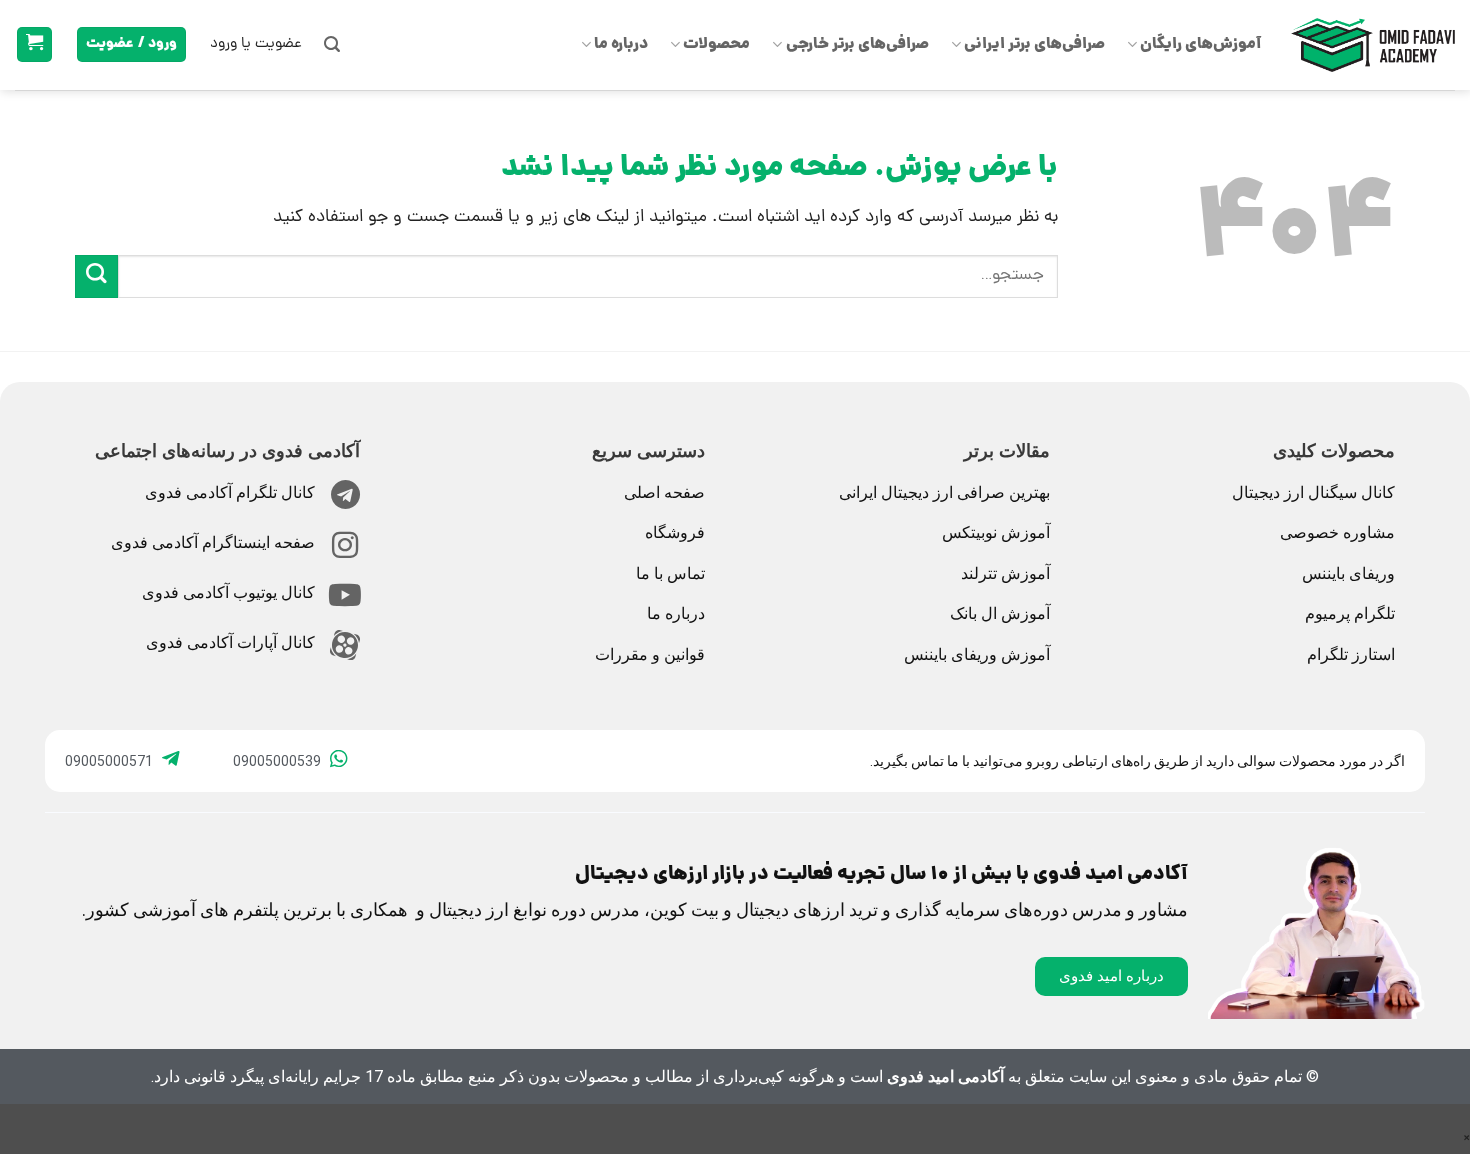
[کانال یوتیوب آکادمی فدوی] (345, 595)
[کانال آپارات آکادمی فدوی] (345, 645)
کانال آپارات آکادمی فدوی (230, 642)
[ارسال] (96, 276)
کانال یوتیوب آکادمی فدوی (228, 592)
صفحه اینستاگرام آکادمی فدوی (213, 542)
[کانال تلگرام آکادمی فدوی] (345, 495)
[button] (332, 44)
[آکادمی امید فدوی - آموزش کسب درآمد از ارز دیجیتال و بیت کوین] (1373, 45)
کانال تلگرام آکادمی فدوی (230, 492)
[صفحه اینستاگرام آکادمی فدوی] (345, 545)
